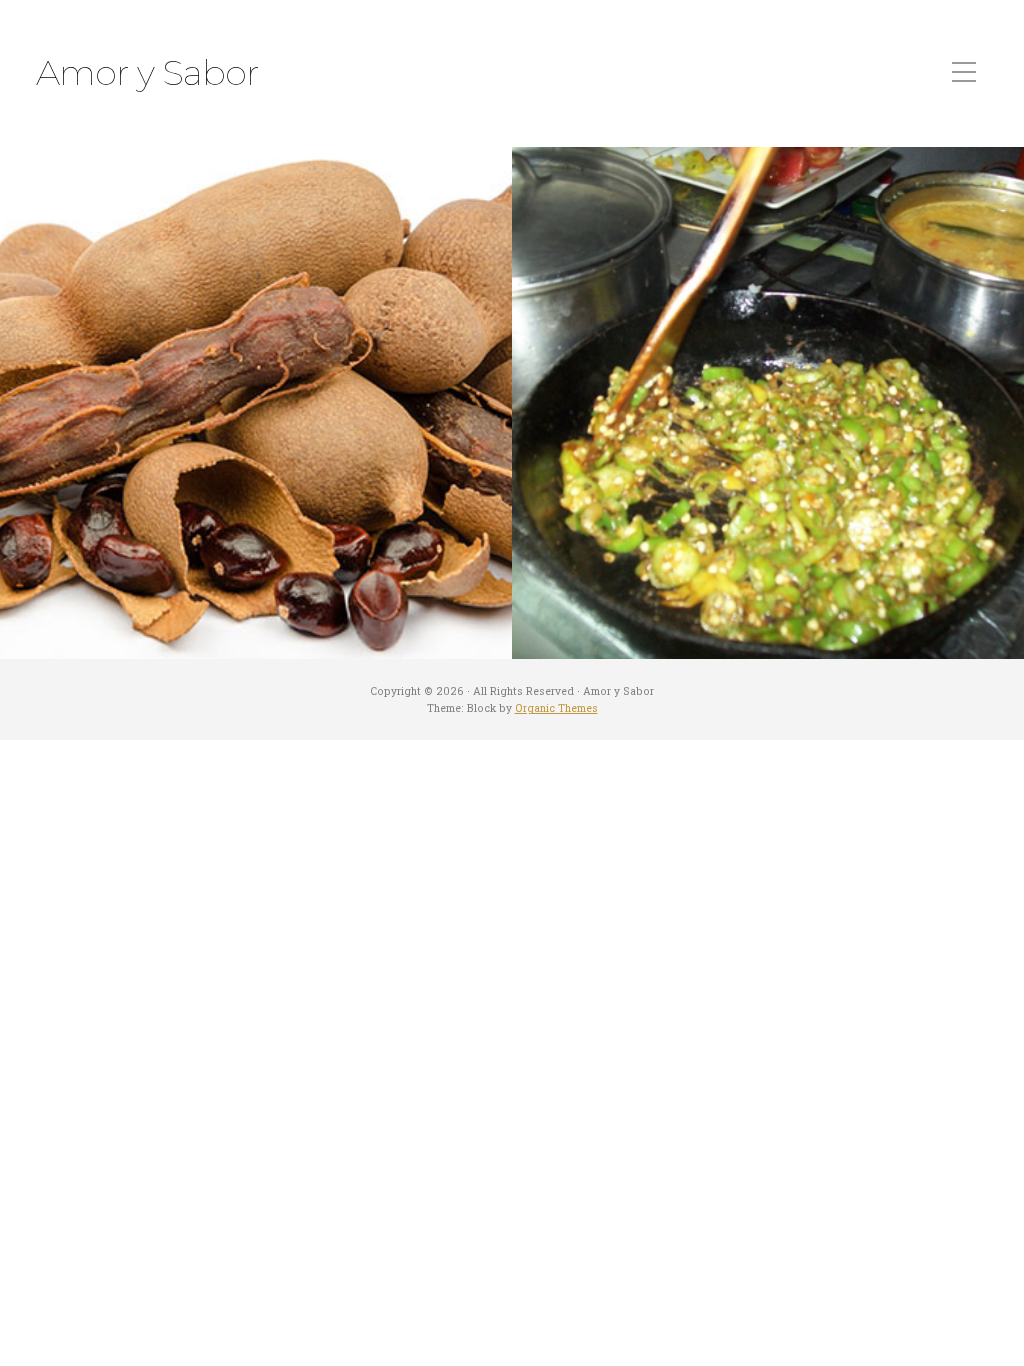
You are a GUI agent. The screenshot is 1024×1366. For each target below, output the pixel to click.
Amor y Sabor (147, 73)
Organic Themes (556, 708)
